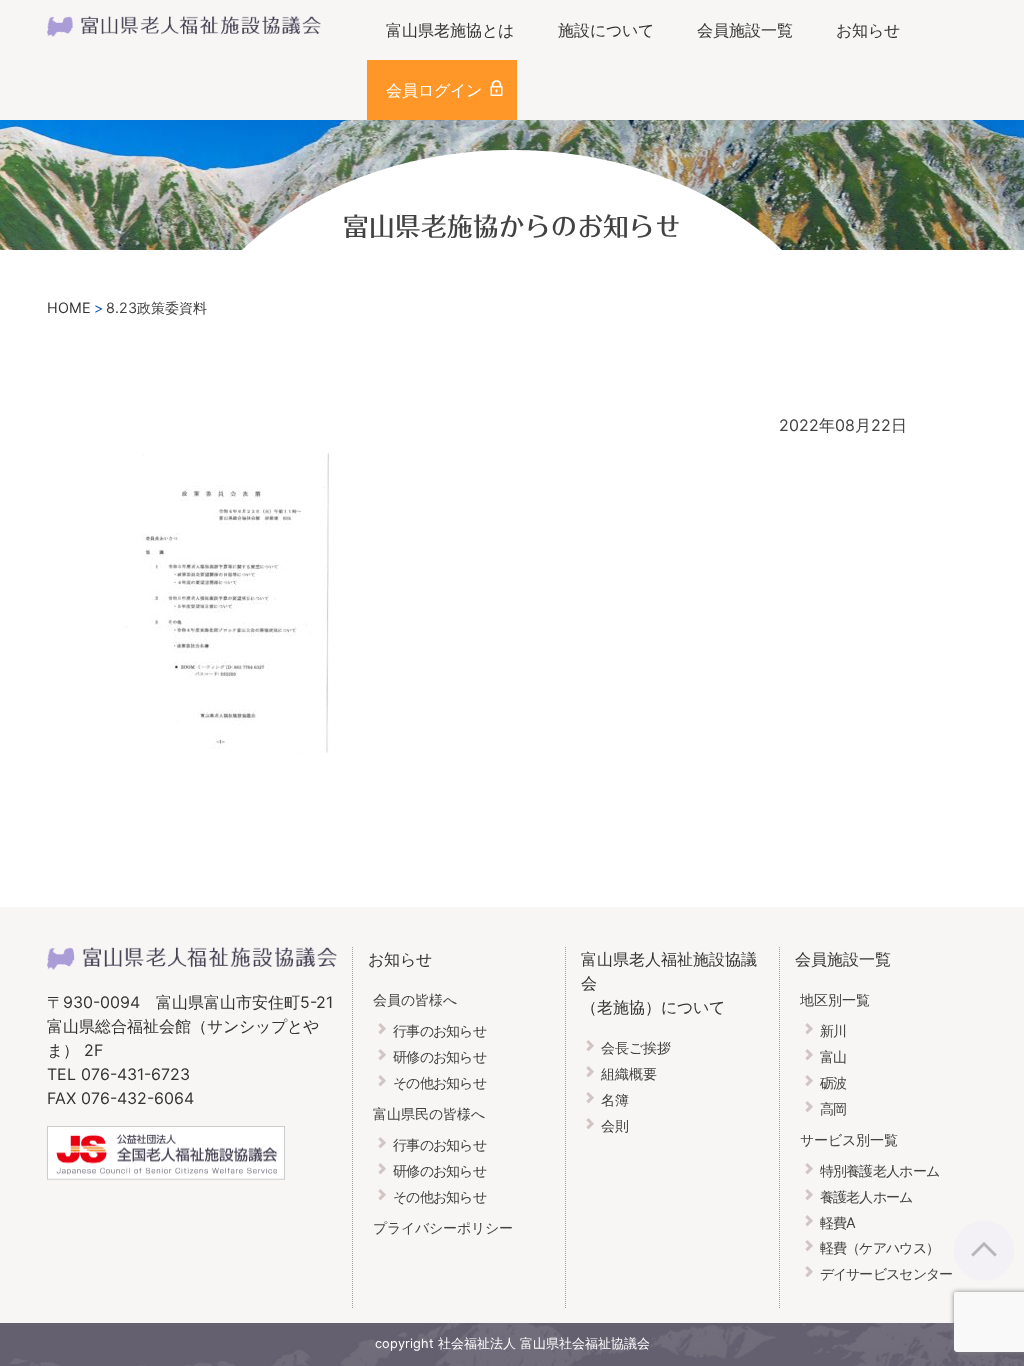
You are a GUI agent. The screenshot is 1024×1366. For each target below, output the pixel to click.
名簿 (615, 1099)
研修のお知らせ (439, 1056)
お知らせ (868, 30)
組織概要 (629, 1073)
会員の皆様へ (415, 999)
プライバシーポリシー (443, 1227)
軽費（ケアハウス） (880, 1247)
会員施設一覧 (745, 30)
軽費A (838, 1222)
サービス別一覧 (849, 1139)
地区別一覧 (835, 999)
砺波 (833, 1082)
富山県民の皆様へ (429, 1113)
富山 (833, 1056)
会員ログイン (434, 90)
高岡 (833, 1108)
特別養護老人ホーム (880, 1170)
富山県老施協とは (450, 30)
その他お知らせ (439, 1082)
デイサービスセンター (886, 1273)
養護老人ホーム (866, 1196)
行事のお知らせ (439, 1030)
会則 (615, 1125)
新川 (833, 1030)
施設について (606, 30)
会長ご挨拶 (636, 1047)
